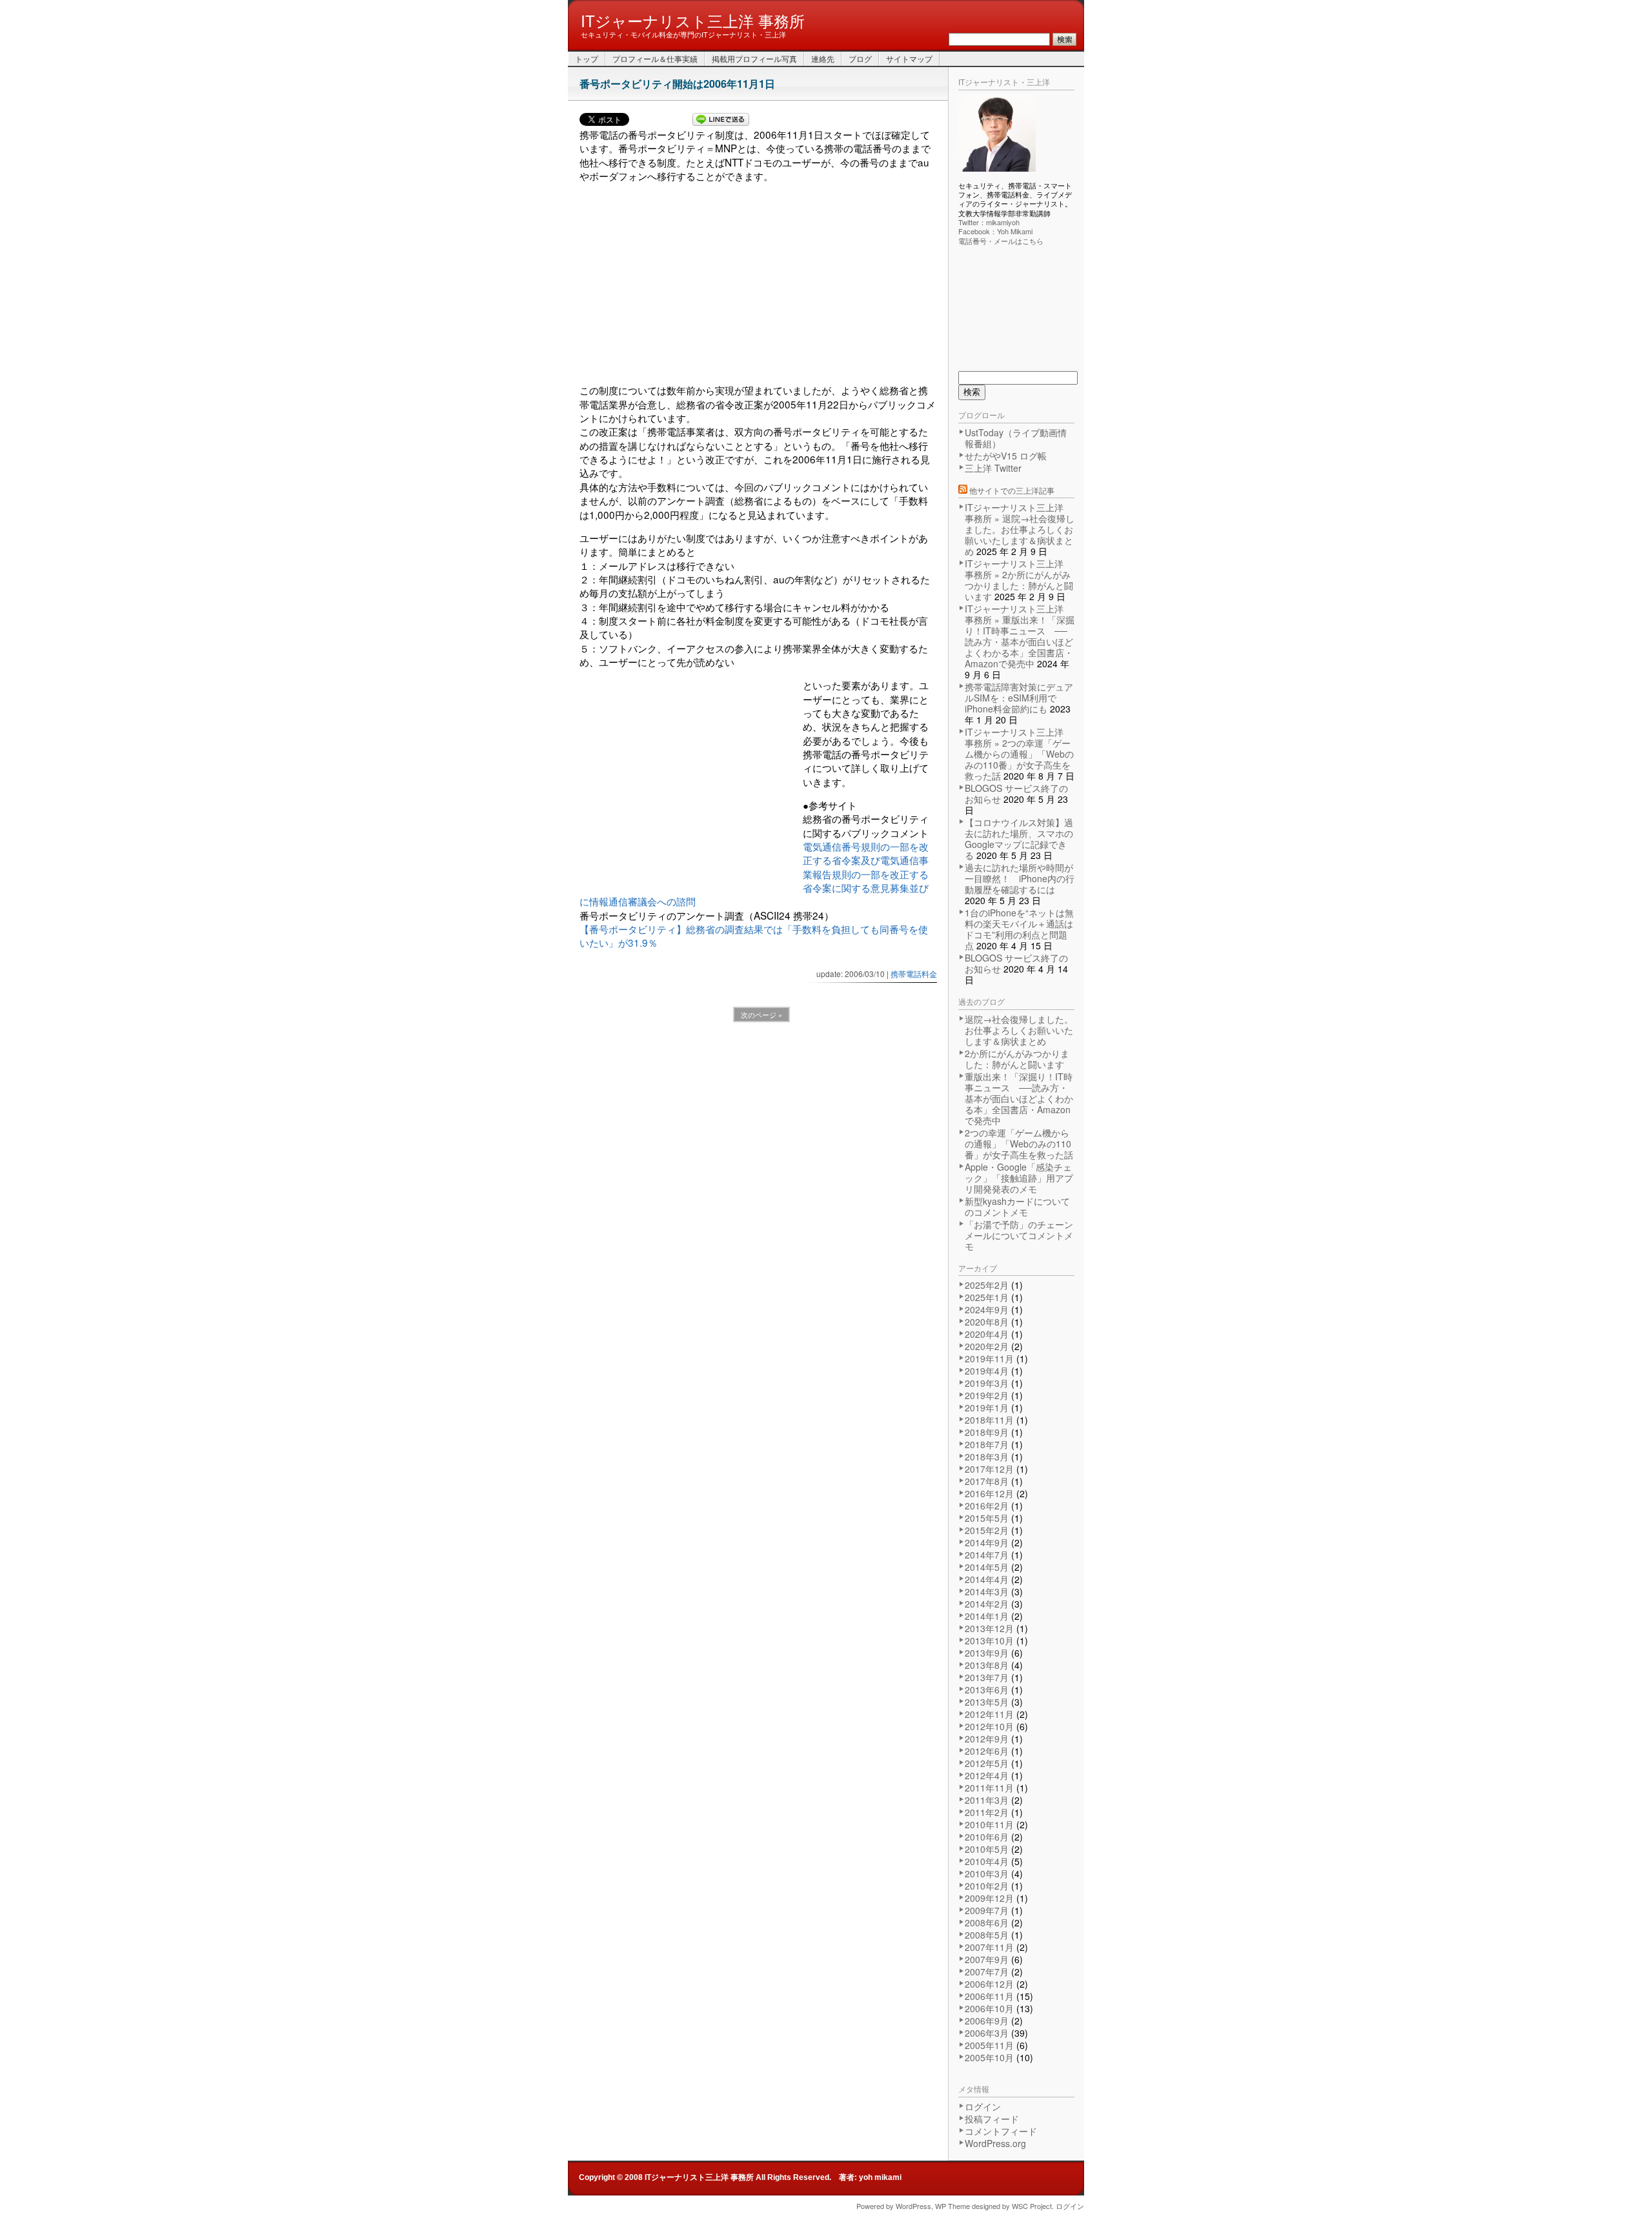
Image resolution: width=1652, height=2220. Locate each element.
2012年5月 (987, 1763)
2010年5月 (987, 1849)
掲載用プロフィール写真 (754, 58)
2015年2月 (987, 1530)
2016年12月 (989, 1493)
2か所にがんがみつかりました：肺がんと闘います (1017, 1059)
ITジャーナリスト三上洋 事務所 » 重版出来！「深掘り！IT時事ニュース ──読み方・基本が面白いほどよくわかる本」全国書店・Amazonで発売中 (1020, 636)
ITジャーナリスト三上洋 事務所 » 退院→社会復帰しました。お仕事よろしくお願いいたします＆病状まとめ (1020, 529)
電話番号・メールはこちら (1001, 241)
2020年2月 (987, 1346)
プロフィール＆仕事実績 (655, 58)
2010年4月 (987, 1861)
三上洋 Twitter (993, 468)
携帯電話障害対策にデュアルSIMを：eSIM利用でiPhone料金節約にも (1019, 698)
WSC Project (1032, 2206)
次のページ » (761, 1014)
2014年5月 (987, 1567)
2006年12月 (989, 1984)
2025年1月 (987, 1297)
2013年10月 (989, 1640)
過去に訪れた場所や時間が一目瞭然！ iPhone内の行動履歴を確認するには (1020, 878)
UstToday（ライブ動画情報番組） (1016, 438)
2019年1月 (987, 1408)
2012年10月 (989, 1726)
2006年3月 (987, 2033)
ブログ (860, 58)
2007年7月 (987, 1972)
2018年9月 (987, 1432)
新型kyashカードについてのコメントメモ (1017, 1206)
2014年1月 (987, 1616)
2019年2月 (987, 1395)
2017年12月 (989, 1469)
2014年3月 (987, 1591)
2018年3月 (987, 1457)
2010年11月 (989, 1824)
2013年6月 (987, 1690)
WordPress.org (995, 2143)
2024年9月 (987, 1309)
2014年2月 (987, 1604)
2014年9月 (987, 1542)
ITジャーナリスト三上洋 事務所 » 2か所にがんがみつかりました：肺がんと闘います (1019, 580)
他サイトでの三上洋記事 (1012, 490)
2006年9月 (987, 2021)
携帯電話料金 (914, 974)
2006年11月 (989, 1996)
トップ (587, 58)
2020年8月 (987, 1322)
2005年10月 (989, 2057)
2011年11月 (989, 1788)
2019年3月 (987, 1383)
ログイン (983, 2106)
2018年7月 (987, 1444)
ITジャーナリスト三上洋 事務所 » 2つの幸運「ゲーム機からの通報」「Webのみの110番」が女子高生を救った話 (1019, 754)
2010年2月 (987, 1886)
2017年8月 (987, 1481)
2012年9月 (987, 1739)
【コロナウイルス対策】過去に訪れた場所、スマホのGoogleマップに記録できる (1019, 839)
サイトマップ (909, 58)
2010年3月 (987, 1873)
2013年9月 (987, 1653)
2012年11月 (989, 1714)
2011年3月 (987, 1800)
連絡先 (823, 58)
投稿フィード (992, 2119)
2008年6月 (987, 1922)
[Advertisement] (758, 288)
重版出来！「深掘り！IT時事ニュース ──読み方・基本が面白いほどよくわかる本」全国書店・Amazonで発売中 (1019, 1098)
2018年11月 (989, 1420)
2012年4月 (987, 1775)
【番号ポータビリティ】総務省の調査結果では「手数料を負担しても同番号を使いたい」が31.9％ (754, 935)
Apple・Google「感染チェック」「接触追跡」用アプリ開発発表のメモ (1019, 1178)
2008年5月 (987, 1935)
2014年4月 (987, 1579)
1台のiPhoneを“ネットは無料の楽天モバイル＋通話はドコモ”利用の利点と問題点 (1019, 929)
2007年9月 (987, 1959)
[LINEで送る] (721, 120)
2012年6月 (987, 1751)
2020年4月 (987, 1334)
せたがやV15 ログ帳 (1006, 456)
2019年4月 (987, 1371)
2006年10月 (989, 2008)
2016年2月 (987, 1506)
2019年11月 (989, 1358)
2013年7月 (987, 1677)
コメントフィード (1001, 2131)
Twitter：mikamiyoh (989, 222)
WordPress (913, 2206)
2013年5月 (987, 1702)
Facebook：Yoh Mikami (995, 231)
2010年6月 (987, 1837)
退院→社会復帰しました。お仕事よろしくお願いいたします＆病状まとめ (1019, 1030)
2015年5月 (987, 1518)
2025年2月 (987, 1285)
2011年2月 (987, 1812)
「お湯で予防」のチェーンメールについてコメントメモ (1019, 1235)
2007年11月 (989, 1947)
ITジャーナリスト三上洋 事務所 (693, 20)
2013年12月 (989, 1628)
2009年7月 (987, 1910)
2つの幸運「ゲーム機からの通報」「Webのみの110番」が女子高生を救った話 (1019, 1144)
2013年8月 (987, 1665)
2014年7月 (987, 1555)
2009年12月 (989, 1898)
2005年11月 (989, 2045)
